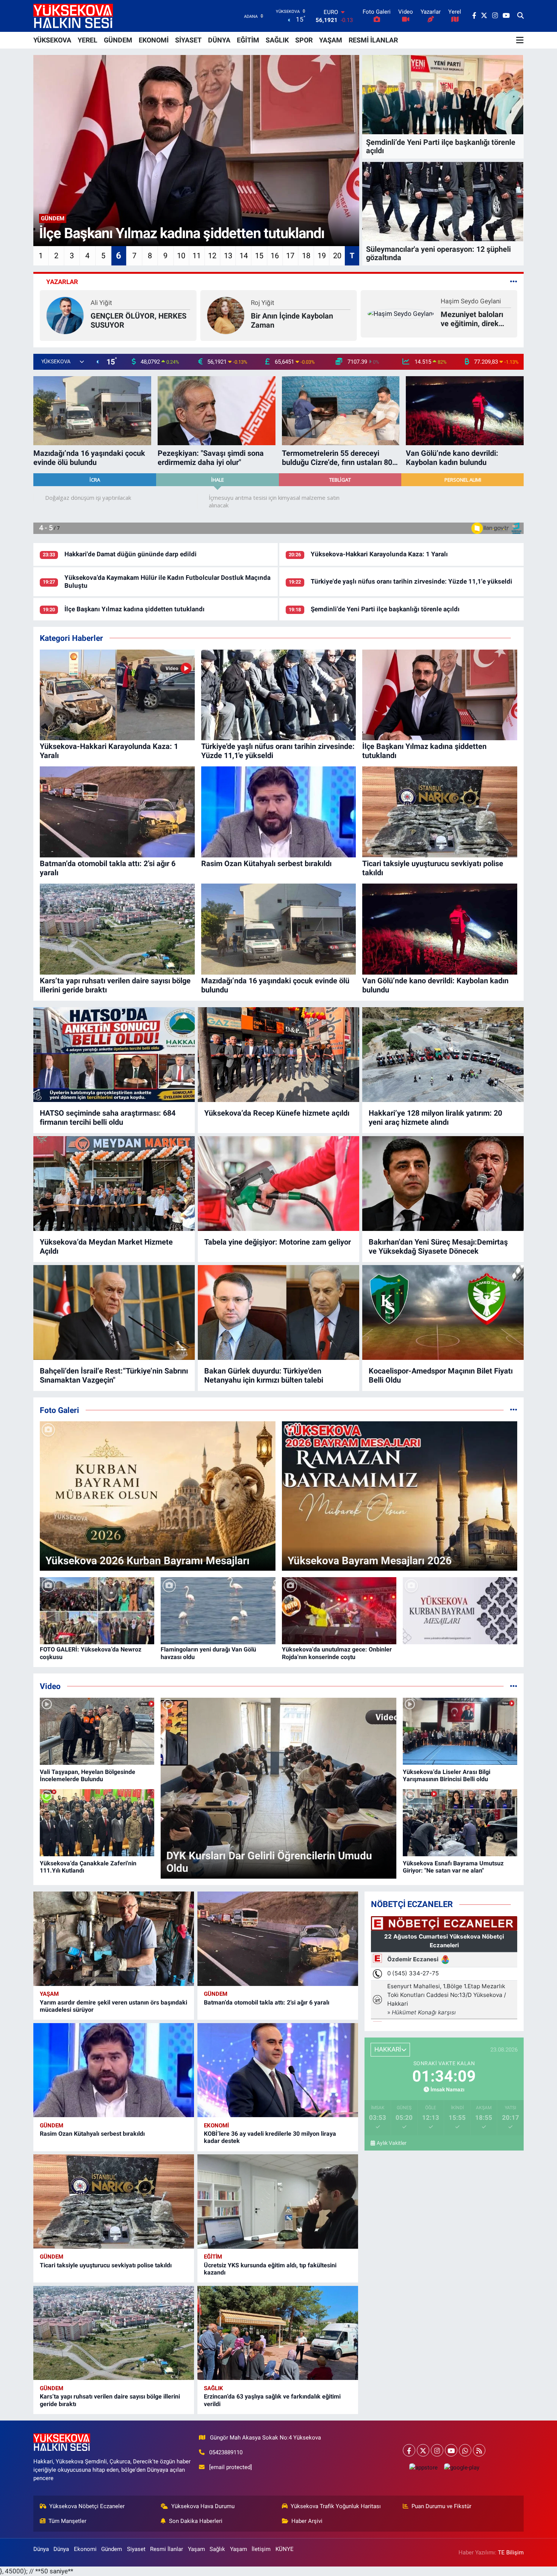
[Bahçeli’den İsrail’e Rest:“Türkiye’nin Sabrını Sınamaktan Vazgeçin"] (114, 1312)
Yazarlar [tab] (62, 282)
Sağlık (214, 2388)
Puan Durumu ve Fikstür (441, 2506)
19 (322, 256)
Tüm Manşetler (67, 2521)
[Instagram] (437, 2450)
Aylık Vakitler (392, 2143)
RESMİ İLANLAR (373, 40)
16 (275, 256)
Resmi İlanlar (167, 2549)
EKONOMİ (154, 40)
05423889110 (226, 2452)
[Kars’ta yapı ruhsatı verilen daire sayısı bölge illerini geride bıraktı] (114, 2333)
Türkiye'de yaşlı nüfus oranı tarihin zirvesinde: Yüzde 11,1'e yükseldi (411, 581)
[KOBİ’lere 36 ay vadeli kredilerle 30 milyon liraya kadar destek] (278, 2070)
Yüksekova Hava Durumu (203, 2506)
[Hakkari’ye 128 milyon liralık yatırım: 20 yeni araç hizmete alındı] (443, 1055)
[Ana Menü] (520, 40)
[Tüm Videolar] (514, 1686)
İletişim (261, 2549)
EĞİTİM (248, 40)
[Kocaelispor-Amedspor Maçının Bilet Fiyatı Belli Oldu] (443, 1312)
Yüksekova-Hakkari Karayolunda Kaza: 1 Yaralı (379, 554)
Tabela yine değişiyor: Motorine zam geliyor (278, 1242)
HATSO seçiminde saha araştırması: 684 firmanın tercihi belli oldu (108, 1118)
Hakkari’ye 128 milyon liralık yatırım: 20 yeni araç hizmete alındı (435, 1118)
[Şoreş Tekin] (386, 315)
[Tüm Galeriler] (514, 1410)
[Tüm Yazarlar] (514, 282)
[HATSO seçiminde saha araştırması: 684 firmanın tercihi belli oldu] (114, 1055)
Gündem (216, 1994)
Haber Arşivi (307, 2521)
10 (181, 256)
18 (306, 256)
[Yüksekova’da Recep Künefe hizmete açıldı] (278, 1055)
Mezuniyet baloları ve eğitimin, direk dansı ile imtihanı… (311, 319)
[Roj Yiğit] (65, 315)
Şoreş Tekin (428, 307)
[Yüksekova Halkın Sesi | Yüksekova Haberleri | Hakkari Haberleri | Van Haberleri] (73, 16)
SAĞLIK (277, 40)
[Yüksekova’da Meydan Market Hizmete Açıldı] (114, 1184)
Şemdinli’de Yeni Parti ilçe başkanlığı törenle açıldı (385, 609)
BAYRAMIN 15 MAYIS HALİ (457, 320)
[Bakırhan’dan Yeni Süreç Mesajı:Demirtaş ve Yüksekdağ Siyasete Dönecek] (443, 1184)
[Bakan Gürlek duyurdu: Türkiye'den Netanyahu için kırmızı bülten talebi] (278, 1312)
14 (244, 256)
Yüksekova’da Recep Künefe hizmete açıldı (277, 1113)
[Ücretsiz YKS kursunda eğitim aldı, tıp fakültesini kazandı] (278, 2202)
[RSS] (479, 2450)
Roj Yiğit (102, 303)
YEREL (88, 40)
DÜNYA (219, 40)
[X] (423, 2450)
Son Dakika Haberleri (196, 2521)
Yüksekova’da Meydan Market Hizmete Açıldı (106, 1246)
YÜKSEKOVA (52, 40)
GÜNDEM (118, 40)
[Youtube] (451, 2450)
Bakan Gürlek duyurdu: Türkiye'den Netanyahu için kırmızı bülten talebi (264, 1375)
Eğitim (213, 2257)
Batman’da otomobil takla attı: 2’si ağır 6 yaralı (267, 2002)
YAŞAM (331, 40)
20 (337, 256)
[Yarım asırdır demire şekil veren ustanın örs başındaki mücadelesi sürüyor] (114, 1939)
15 (259, 256)
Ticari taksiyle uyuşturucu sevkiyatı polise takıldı (106, 2265)
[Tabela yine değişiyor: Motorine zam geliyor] (278, 1184)
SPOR (304, 40)
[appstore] (423, 2467)
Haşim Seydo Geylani (310, 301)
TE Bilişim (511, 2552)
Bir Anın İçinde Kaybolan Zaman (132, 320)
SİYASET (188, 40)
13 (228, 256)
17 (290, 256)
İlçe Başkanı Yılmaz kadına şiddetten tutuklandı (135, 609)
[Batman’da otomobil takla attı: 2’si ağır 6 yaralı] (278, 1939)
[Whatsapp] (465, 2450)
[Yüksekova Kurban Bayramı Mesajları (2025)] (460, 1611)
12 (212, 256)
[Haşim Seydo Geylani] (240, 313)
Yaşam (49, 1994)
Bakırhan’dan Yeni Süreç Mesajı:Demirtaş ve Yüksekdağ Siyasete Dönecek (438, 1246)
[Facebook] (409, 2450)
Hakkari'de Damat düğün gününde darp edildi (131, 554)
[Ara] (520, 16)
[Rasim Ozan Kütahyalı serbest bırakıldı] (114, 2070)
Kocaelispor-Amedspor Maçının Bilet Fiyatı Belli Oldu (441, 1375)
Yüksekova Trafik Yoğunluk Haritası (336, 2506)
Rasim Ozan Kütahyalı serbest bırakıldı (92, 2134)
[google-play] (462, 2467)
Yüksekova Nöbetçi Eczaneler (87, 2506)
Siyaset (136, 2549)
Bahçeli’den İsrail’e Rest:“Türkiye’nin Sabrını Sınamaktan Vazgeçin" (114, 1375)
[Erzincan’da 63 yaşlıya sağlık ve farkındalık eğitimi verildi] (278, 2333)
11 (197, 256)
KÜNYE (285, 2549)
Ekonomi (216, 2125)
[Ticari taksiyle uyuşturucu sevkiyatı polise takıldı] (114, 2202)
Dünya (41, 2549)
